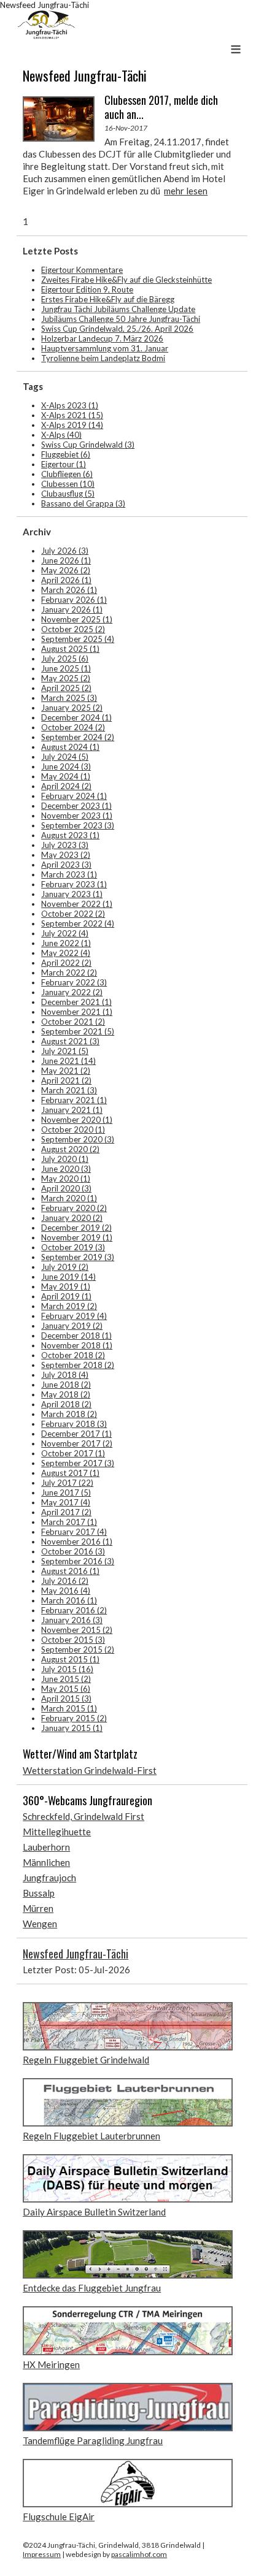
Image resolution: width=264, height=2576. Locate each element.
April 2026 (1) (66, 580)
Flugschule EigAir (59, 2517)
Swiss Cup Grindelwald (88, 445)
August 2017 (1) (70, 1473)
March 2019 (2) (69, 1306)
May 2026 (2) (66, 570)
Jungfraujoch (49, 1878)
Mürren (38, 1908)
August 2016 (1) (70, 1571)
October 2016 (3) (73, 1551)
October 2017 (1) (73, 1453)
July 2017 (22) (67, 1483)
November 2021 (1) (77, 1012)
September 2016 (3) (78, 1561)
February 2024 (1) (74, 796)
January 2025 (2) (72, 708)
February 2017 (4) (74, 1532)
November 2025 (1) (77, 619)
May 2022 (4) (66, 953)
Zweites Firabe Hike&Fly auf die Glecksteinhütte (126, 280)
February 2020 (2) (74, 1208)
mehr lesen (186, 191)
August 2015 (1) (70, 1659)
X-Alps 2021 (72, 415)
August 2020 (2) (70, 1149)
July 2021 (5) (65, 1051)
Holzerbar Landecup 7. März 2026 (102, 338)
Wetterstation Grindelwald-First (90, 1770)
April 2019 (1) (66, 1296)
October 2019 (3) (73, 1247)
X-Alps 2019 (72, 425)
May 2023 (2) (66, 855)
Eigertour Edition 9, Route (87, 289)
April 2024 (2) (66, 786)
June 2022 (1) (66, 943)
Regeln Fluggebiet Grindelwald (86, 2060)
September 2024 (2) (78, 737)
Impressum (42, 2554)
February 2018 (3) (74, 1424)
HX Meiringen (51, 2364)
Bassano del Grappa (83, 503)
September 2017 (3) (78, 1463)
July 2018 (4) (65, 1375)
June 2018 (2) (66, 1385)
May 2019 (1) (66, 1286)
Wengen (40, 1924)
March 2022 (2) (69, 973)
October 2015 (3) (73, 1640)
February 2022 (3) (74, 982)
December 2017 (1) (76, 1434)
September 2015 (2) (78, 1649)
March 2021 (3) (69, 1090)
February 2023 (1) (74, 884)
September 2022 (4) (78, 923)
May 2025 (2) (66, 678)
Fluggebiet (66, 454)
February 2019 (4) (74, 1316)
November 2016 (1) (77, 1542)
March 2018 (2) (69, 1414)
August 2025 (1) (70, 649)
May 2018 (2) (66, 1394)
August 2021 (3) (70, 1041)
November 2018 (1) (77, 1345)
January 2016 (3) (72, 1620)
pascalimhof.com (139, 2554)
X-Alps (61, 435)
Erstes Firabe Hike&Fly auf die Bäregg (108, 299)
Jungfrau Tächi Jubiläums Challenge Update (118, 309)
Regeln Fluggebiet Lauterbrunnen (91, 2136)
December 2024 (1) (76, 717)
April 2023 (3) (66, 865)
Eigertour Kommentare (82, 270)
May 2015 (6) (66, 1689)
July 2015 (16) (67, 1669)
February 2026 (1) (74, 600)
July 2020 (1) (65, 1159)
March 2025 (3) (69, 698)
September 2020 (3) (78, 1139)
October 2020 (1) (73, 1129)
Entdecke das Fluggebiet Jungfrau (92, 2288)
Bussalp (39, 1893)
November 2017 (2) (77, 1443)
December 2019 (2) (76, 1228)
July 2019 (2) (65, 1267)
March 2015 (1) (69, 1708)
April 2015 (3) (66, 1699)
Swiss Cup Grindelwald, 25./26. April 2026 (117, 329)
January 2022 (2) (72, 992)
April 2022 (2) (66, 963)
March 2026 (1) (69, 590)
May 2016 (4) (66, 1591)
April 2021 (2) (66, 1080)
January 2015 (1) (72, 1728)
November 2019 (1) (77, 1237)
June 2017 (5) (66, 1492)
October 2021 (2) (73, 1022)
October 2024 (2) (73, 727)
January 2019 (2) (72, 1326)
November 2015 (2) (77, 1630)
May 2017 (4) (66, 1502)
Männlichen (46, 1862)
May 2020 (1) (66, 1179)
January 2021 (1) (72, 1110)
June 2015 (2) (66, 1679)
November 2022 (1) (77, 904)
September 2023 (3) (78, 825)
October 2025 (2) (73, 629)
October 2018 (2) (73, 1355)
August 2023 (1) (70, 835)
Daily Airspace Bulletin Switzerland (94, 2212)
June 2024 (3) (66, 766)
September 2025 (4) (78, 639)
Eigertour (64, 464)
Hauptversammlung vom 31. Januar (105, 348)
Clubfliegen (67, 474)
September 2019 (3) (78, 1257)
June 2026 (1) (66, 560)
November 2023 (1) (77, 816)
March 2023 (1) (69, 874)
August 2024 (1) (70, 747)
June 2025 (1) (66, 668)
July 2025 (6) (65, 659)
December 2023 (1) (76, 806)
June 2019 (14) (68, 1277)
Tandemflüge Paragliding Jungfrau (93, 2440)
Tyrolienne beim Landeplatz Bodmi (103, 358)
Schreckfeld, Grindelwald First (83, 1816)
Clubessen (68, 484)
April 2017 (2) (66, 1512)
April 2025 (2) (66, 688)
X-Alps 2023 (70, 405)
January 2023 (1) (72, 894)
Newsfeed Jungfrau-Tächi (76, 1954)
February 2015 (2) (74, 1718)
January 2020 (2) (72, 1218)
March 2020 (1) (69, 1198)
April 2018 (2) (66, 1404)
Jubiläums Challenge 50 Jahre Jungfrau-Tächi (121, 319)
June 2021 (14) (68, 1061)
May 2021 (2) (66, 1071)
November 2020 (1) (77, 1120)
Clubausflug (68, 494)
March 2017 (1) (69, 1522)
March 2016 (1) (69, 1600)
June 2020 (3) (66, 1169)
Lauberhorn (46, 1847)
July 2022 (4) (65, 933)
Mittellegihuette (57, 1832)
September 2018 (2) (78, 1365)
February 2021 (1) (74, 1100)
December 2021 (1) (76, 1002)
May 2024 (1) (66, 776)
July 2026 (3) (65, 551)
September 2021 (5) (78, 1031)
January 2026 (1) (72, 610)
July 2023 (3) (65, 845)
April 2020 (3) (66, 1188)
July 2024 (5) (65, 757)
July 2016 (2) (65, 1581)
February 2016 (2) (74, 1610)
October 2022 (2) (73, 914)
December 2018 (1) (76, 1336)
